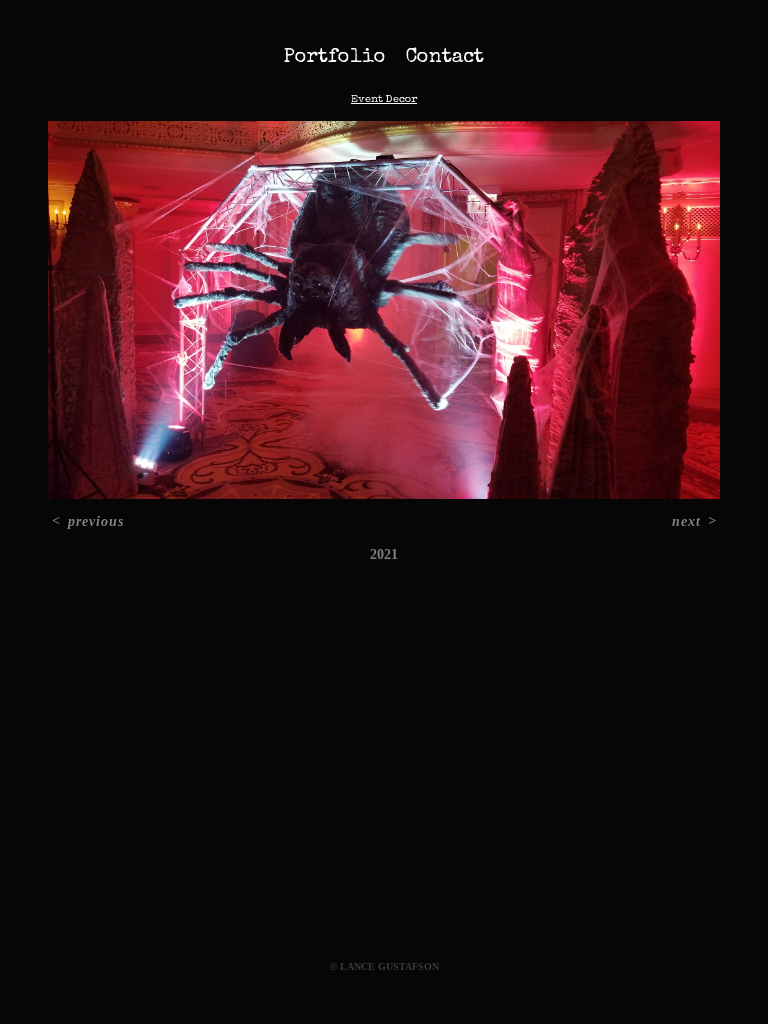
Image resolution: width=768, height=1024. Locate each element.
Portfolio (335, 58)
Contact (445, 58)
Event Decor (384, 99)
